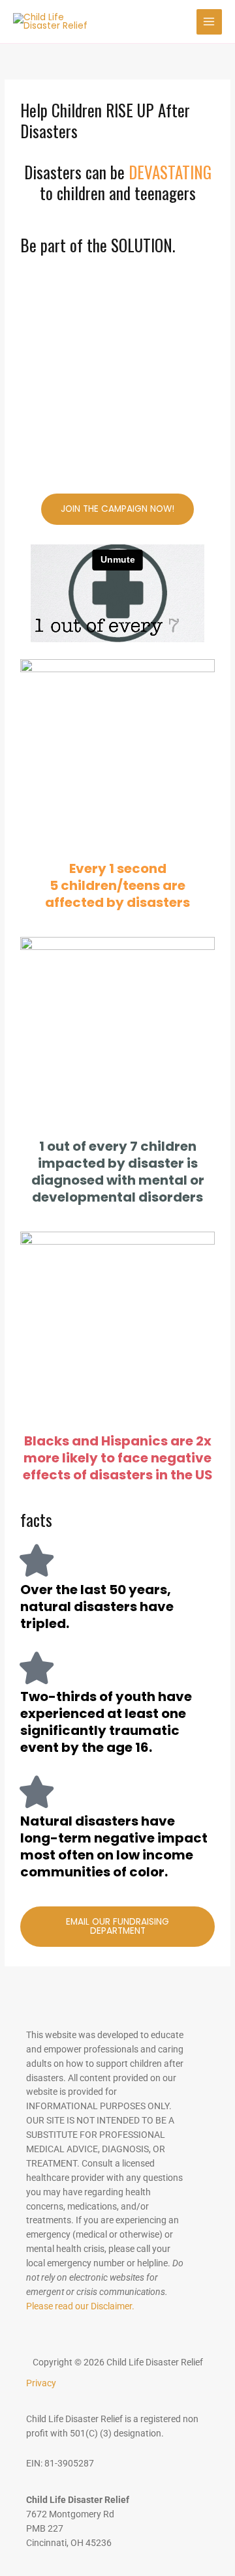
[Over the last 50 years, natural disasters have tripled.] (37, 1560)
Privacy (41, 2383)
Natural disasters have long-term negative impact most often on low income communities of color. (114, 1846)
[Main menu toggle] (209, 22)
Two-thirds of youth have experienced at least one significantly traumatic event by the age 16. (106, 1722)
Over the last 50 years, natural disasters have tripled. (97, 1606)
